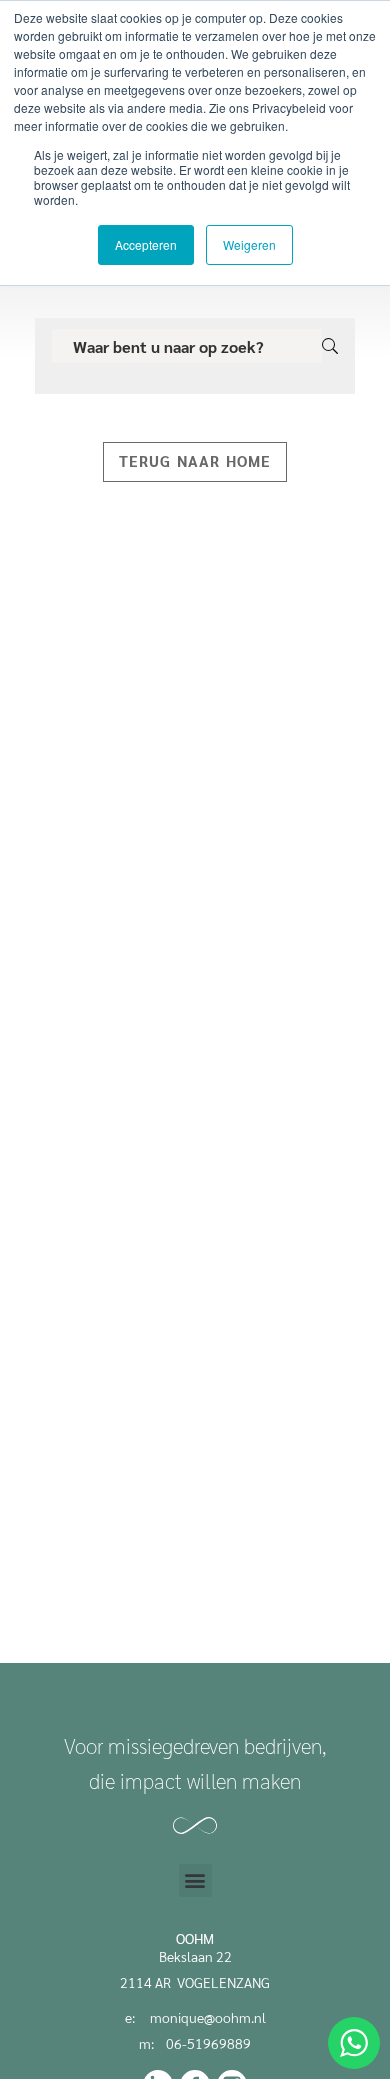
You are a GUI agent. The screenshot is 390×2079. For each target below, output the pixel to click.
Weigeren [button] (249, 244)
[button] (195, 1880)
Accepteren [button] (146, 244)
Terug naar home (195, 460)
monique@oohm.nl (208, 2017)
